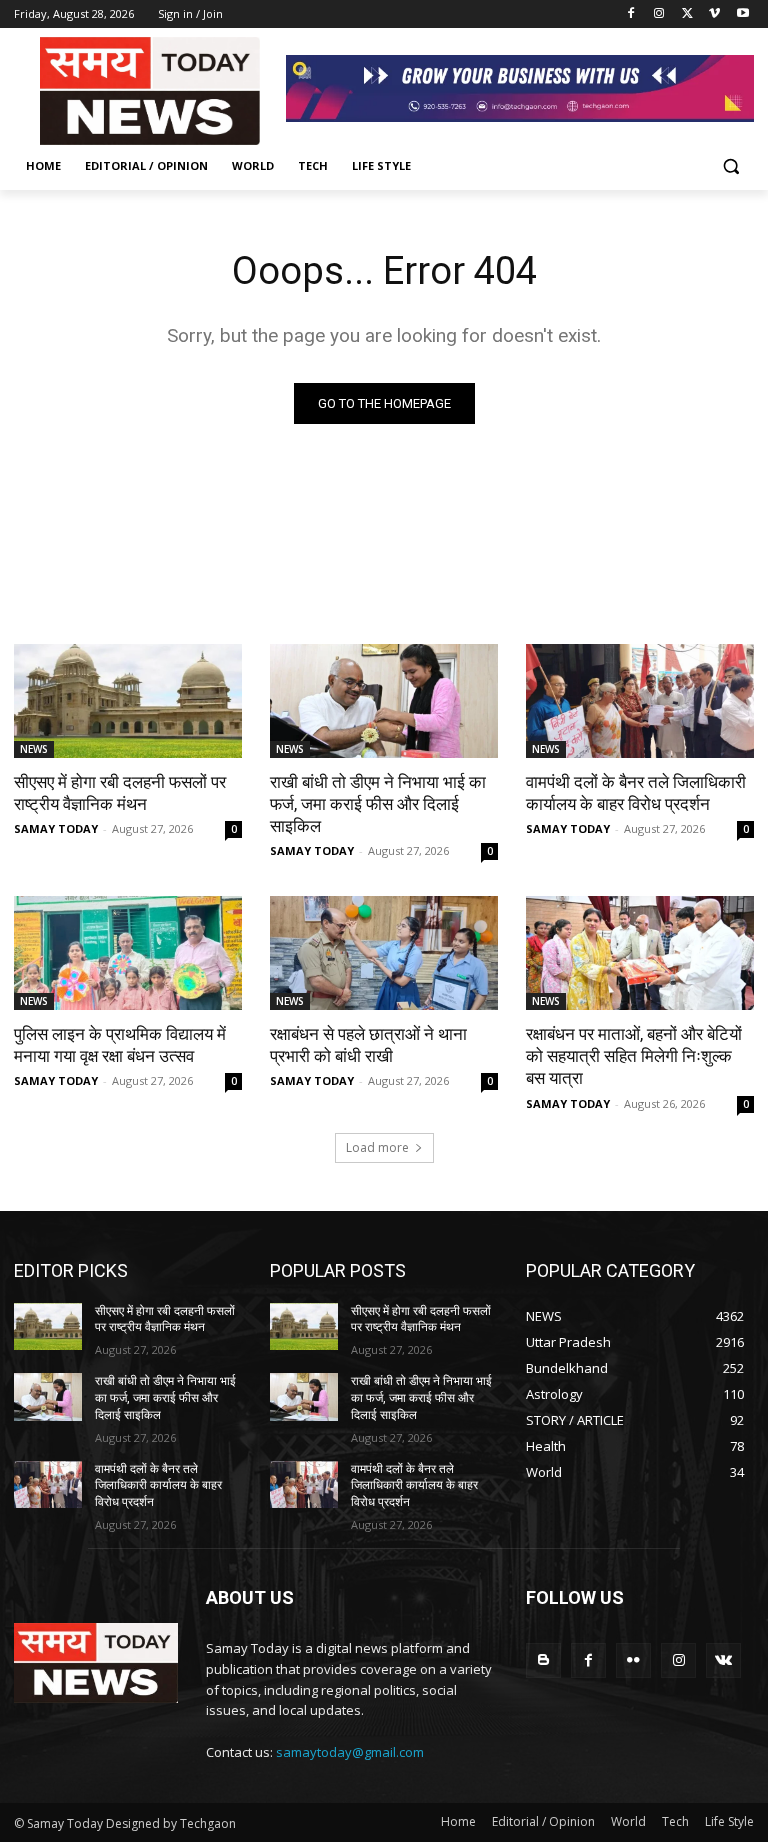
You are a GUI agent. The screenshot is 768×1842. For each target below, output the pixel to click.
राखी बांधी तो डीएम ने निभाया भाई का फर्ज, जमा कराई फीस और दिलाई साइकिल (378, 804)
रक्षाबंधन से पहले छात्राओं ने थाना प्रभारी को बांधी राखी (368, 1045)
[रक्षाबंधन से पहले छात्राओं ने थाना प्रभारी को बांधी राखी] (384, 953)
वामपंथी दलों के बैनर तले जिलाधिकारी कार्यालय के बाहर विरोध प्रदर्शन (636, 793)
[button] (730, 166)
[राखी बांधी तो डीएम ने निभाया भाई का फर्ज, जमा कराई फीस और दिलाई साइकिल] (384, 701)
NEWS (34, 749)
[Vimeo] (714, 14)
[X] (687, 14)
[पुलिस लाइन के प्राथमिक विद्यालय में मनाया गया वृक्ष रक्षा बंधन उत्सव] (128, 953)
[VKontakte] (723, 1660)
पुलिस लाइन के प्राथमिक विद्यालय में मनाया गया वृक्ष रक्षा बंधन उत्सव (120, 1045)
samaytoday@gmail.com (350, 1752)
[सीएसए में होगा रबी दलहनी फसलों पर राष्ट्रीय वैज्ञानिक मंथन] (128, 701)
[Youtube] (742, 14)
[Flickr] (633, 1660)
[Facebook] (631, 14)
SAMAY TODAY (56, 828)
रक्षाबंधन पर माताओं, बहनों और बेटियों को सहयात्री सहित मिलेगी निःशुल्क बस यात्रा (634, 1056)
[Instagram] (659, 14)
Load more (377, 1147)
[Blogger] (543, 1660)
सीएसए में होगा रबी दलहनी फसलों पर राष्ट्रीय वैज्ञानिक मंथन (120, 793)
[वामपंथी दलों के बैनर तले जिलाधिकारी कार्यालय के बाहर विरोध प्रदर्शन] (640, 701)
